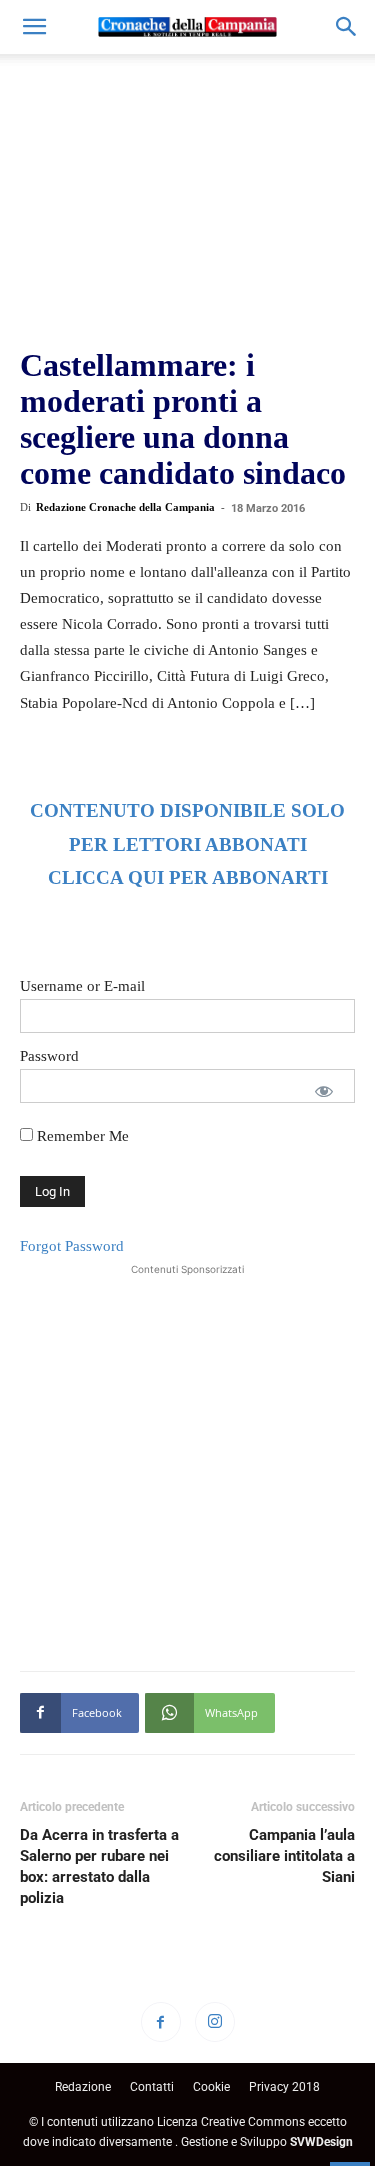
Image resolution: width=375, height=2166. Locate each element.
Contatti (152, 2087)
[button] (34, 27)
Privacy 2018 (284, 2087)
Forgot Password (72, 1246)
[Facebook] (161, 2022)
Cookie (211, 2087)
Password (49, 1056)
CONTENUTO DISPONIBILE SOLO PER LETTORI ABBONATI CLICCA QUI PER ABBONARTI (187, 844)
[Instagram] (215, 2022)
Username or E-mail (82, 986)
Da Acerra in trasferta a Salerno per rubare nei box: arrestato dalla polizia (99, 1866)
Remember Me (81, 1136)
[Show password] (324, 1091)
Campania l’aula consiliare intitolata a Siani (284, 1856)
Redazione (83, 2087)
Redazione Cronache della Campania (125, 507)
